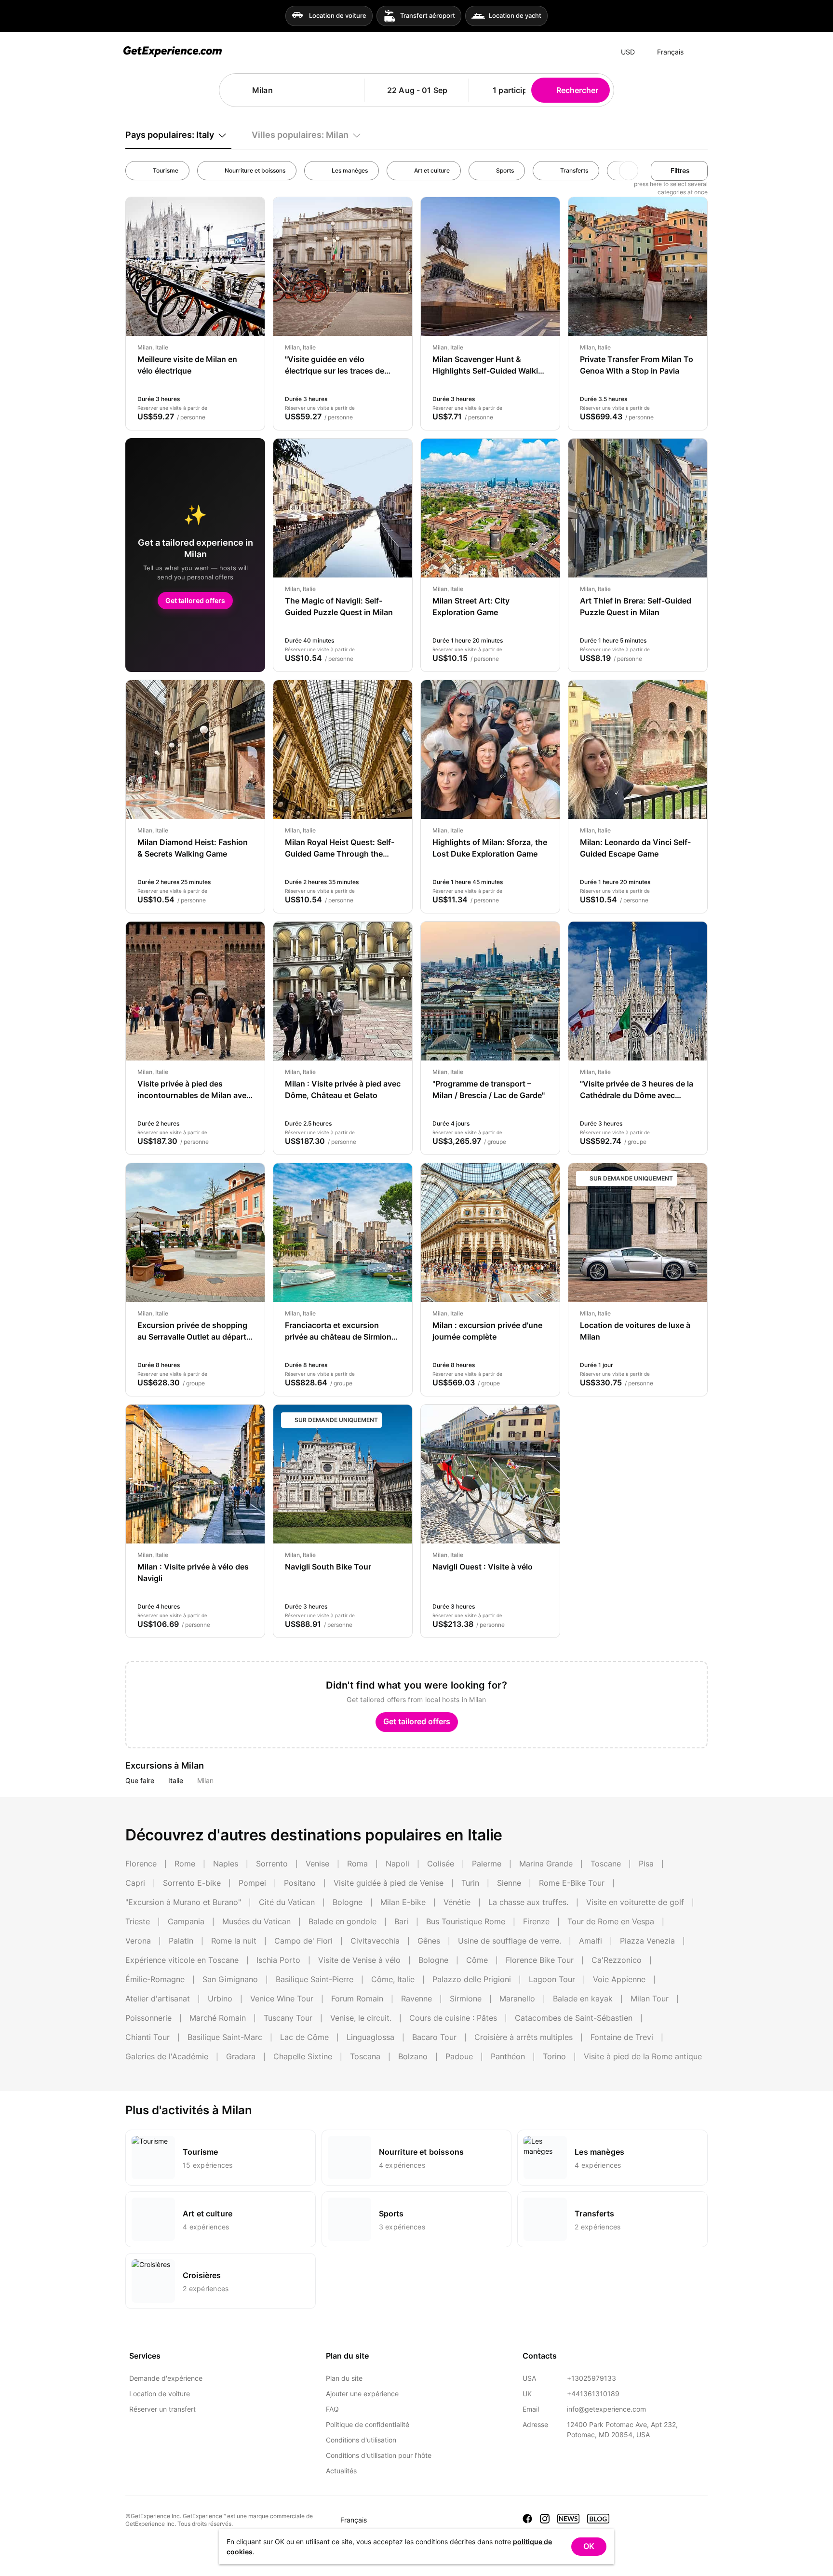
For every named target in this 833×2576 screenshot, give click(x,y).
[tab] (178, 135)
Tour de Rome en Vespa (611, 1921)
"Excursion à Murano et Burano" (183, 1902)
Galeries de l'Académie (167, 2056)
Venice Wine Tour (282, 1999)
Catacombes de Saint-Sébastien (574, 2018)
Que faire (140, 1780)
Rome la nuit (234, 1941)
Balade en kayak (583, 1999)
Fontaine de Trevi (622, 2037)
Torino (554, 2056)
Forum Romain (357, 1999)
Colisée (441, 1864)
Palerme (487, 1864)
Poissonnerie (148, 2018)
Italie (176, 1780)
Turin (470, 1883)
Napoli (397, 1864)
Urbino (220, 1999)
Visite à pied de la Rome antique (643, 2056)
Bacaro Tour (434, 2037)
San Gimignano (230, 1979)
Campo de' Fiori (303, 1941)
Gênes (429, 1941)
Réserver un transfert (162, 2409)
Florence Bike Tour (540, 1960)
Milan (205, 1780)
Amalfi (591, 1941)
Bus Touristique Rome (466, 1921)
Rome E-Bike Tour (572, 1883)
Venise (317, 1864)
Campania (186, 1921)
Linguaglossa (370, 2037)
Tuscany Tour (288, 2018)
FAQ (332, 2409)
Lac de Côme (304, 2037)
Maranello (517, 1999)
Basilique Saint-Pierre (315, 1979)
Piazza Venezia (647, 1941)
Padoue (459, 2056)
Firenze (536, 1921)
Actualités (341, 2471)
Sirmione (466, 1999)
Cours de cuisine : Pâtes (453, 2018)
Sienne (509, 1883)
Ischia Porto (278, 1960)
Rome (185, 1864)
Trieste (138, 1921)
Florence (141, 1864)
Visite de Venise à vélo (359, 1960)
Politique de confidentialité (368, 2424)
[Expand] (700, 52)
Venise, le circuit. (361, 2018)
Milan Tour (650, 1999)
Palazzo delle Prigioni (472, 1979)
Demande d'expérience (166, 2378)
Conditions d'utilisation (361, 2440)
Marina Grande (546, 1864)
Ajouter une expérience (362, 2394)
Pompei (252, 1883)
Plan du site (344, 2378)
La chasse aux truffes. (528, 1902)
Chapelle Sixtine (303, 2056)
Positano (300, 1883)
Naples (226, 1864)
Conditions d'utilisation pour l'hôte (379, 2455)
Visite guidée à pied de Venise (389, 1883)
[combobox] (296, 90)
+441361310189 (593, 2394)
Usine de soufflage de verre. (510, 1941)
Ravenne (416, 1999)
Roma (357, 1864)
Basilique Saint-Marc (225, 2037)
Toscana (365, 2056)
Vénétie (457, 1902)
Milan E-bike (403, 1902)
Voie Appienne (619, 1979)
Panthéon (508, 2056)
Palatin (181, 1941)
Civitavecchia (375, 1941)
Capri (135, 1883)
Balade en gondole (343, 1921)
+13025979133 (591, 2378)
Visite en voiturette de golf (635, 1902)
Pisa (646, 1864)
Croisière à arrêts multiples (524, 2037)
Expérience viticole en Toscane (182, 1960)
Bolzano (413, 2056)
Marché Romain (218, 2018)
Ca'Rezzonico (617, 1960)
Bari (401, 1921)
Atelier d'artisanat (158, 1999)
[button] (353, 90)
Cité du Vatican (287, 1902)
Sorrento (272, 1864)
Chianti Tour (148, 2037)
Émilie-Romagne (155, 1979)
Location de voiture (160, 2394)
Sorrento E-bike (192, 1883)
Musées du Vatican (256, 1921)
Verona (138, 1941)
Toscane (606, 1864)
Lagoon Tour (552, 1979)
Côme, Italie (393, 1979)
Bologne (348, 1902)
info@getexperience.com (606, 2409)
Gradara (241, 2056)
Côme (477, 1960)
